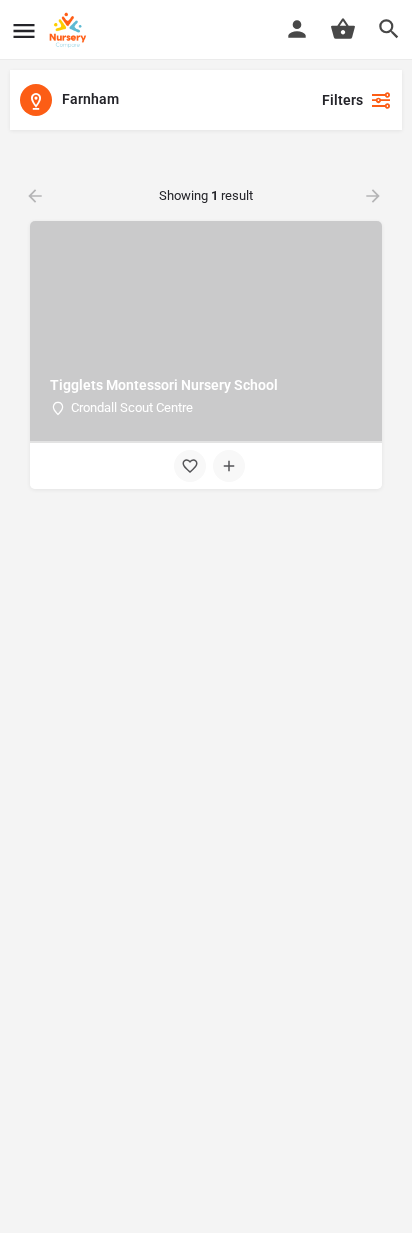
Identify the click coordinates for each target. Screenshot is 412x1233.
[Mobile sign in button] (297, 29)
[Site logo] (70, 30)
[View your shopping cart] (343, 29)
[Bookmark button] (190, 466)
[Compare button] (229, 466)
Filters (342, 100)
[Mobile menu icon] (24, 30)
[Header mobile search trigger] (389, 29)
